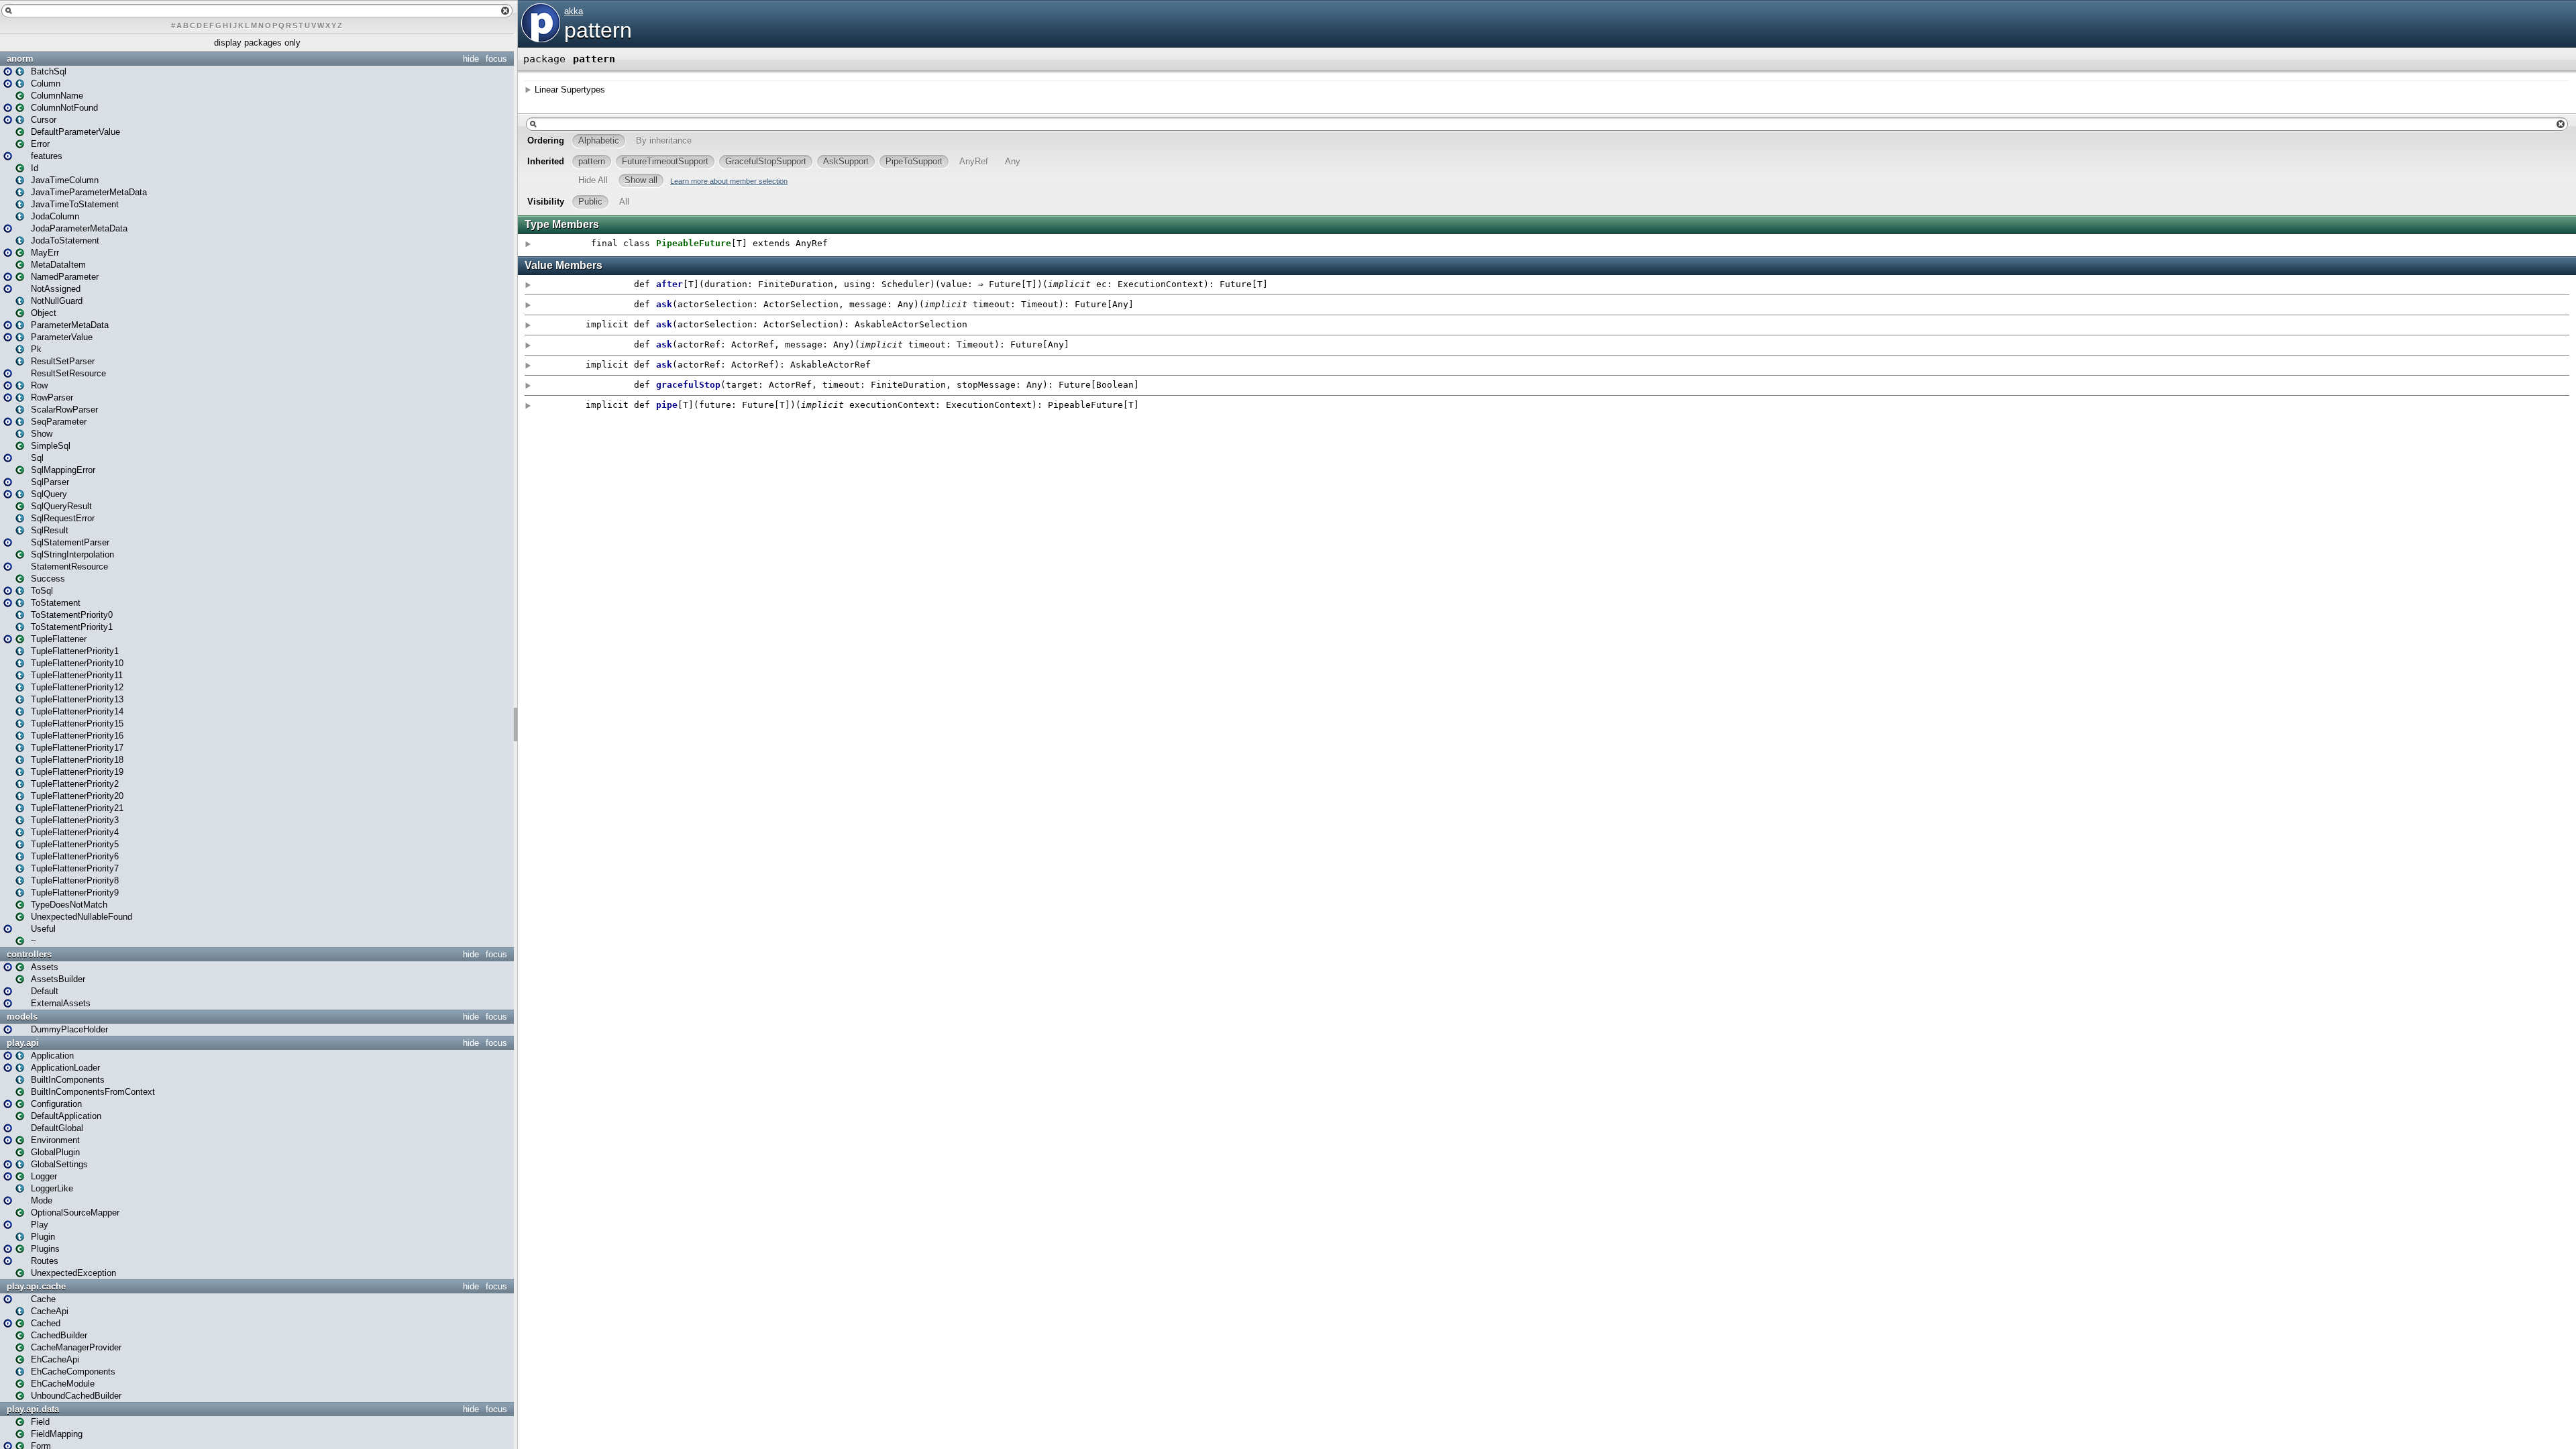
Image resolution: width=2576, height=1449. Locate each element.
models (22, 1017)
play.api (23, 1043)
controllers (29, 954)
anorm (20, 59)
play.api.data (33, 1409)
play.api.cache (36, 1286)
